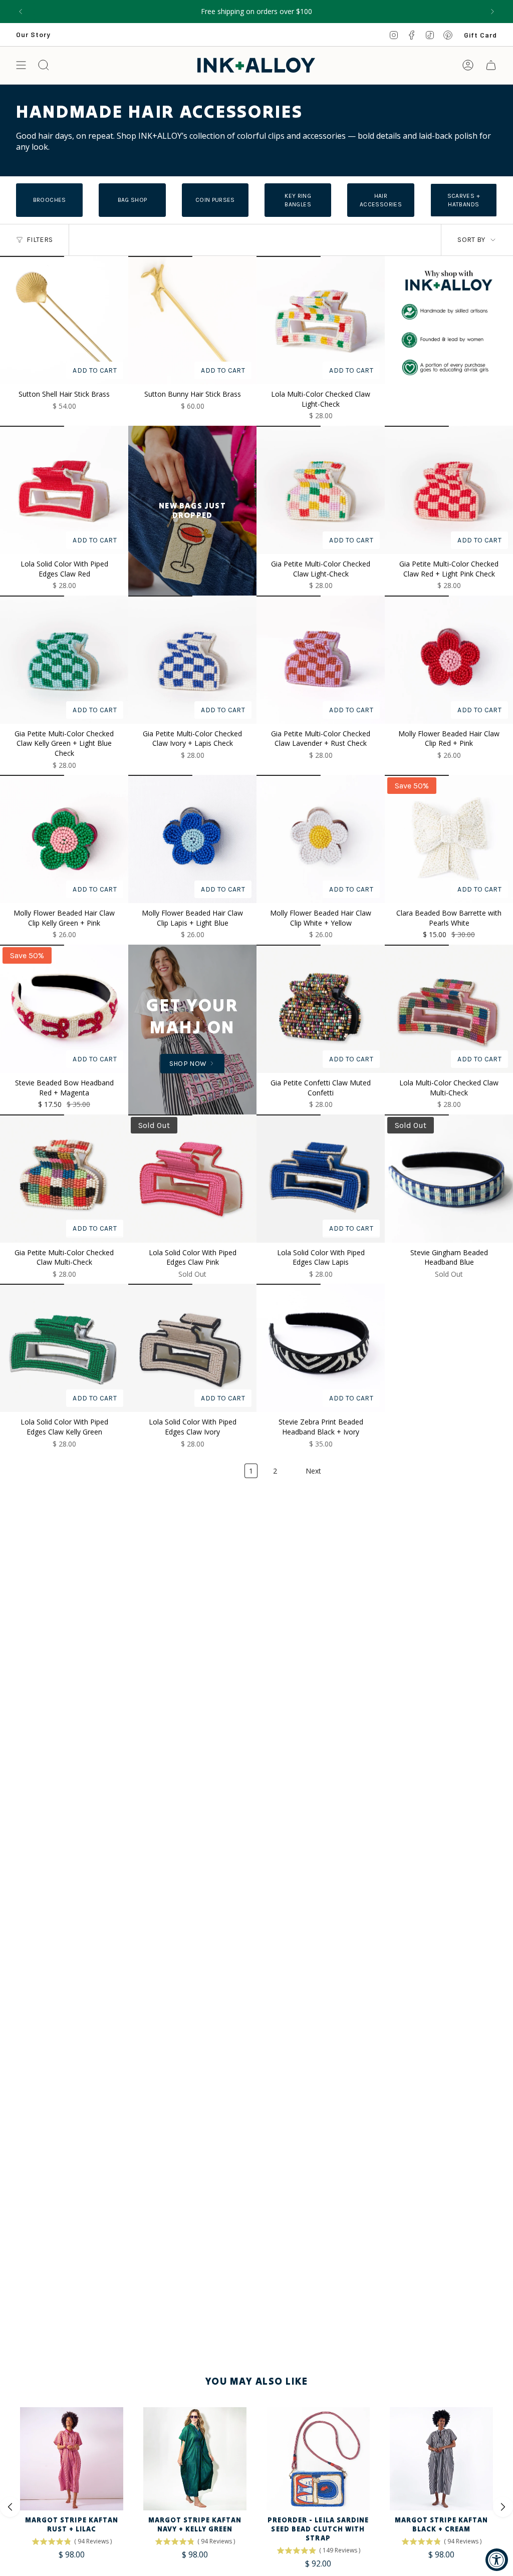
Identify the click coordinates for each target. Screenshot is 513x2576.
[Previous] (21, 12)
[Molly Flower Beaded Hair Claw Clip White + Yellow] (321, 839)
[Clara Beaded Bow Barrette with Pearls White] (449, 839)
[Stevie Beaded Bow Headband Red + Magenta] (64, 1009)
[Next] (492, 12)
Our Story (33, 34)
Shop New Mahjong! (256, 11)
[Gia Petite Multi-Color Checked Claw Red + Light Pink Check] (449, 490)
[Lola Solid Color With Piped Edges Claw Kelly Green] (64, 1348)
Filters (40, 240)
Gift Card (480, 35)
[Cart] (491, 65)
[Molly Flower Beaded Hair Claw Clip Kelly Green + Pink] (64, 839)
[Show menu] (21, 65)
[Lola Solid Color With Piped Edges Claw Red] (64, 490)
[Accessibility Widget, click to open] (497, 2560)
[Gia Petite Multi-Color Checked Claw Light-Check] (321, 490)
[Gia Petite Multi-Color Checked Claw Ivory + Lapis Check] (192, 660)
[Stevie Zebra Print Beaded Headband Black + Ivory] (321, 1348)
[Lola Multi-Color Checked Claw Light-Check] (321, 320)
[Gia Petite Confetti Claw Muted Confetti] (321, 1009)
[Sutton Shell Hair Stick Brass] (64, 320)
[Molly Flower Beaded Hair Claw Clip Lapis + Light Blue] (192, 839)
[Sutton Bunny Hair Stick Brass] (192, 320)
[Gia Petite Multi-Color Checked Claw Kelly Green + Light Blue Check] (64, 660)
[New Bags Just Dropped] (192, 511)
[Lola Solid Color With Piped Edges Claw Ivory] (192, 1348)
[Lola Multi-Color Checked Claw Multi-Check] (449, 1009)
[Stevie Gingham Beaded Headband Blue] (449, 1179)
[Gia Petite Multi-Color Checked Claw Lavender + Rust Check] (321, 660)
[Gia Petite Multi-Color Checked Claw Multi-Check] (64, 1179)
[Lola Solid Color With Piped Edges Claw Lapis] (321, 1179)
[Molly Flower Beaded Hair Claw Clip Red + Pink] (449, 660)
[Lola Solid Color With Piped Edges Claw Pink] (192, 1179)
